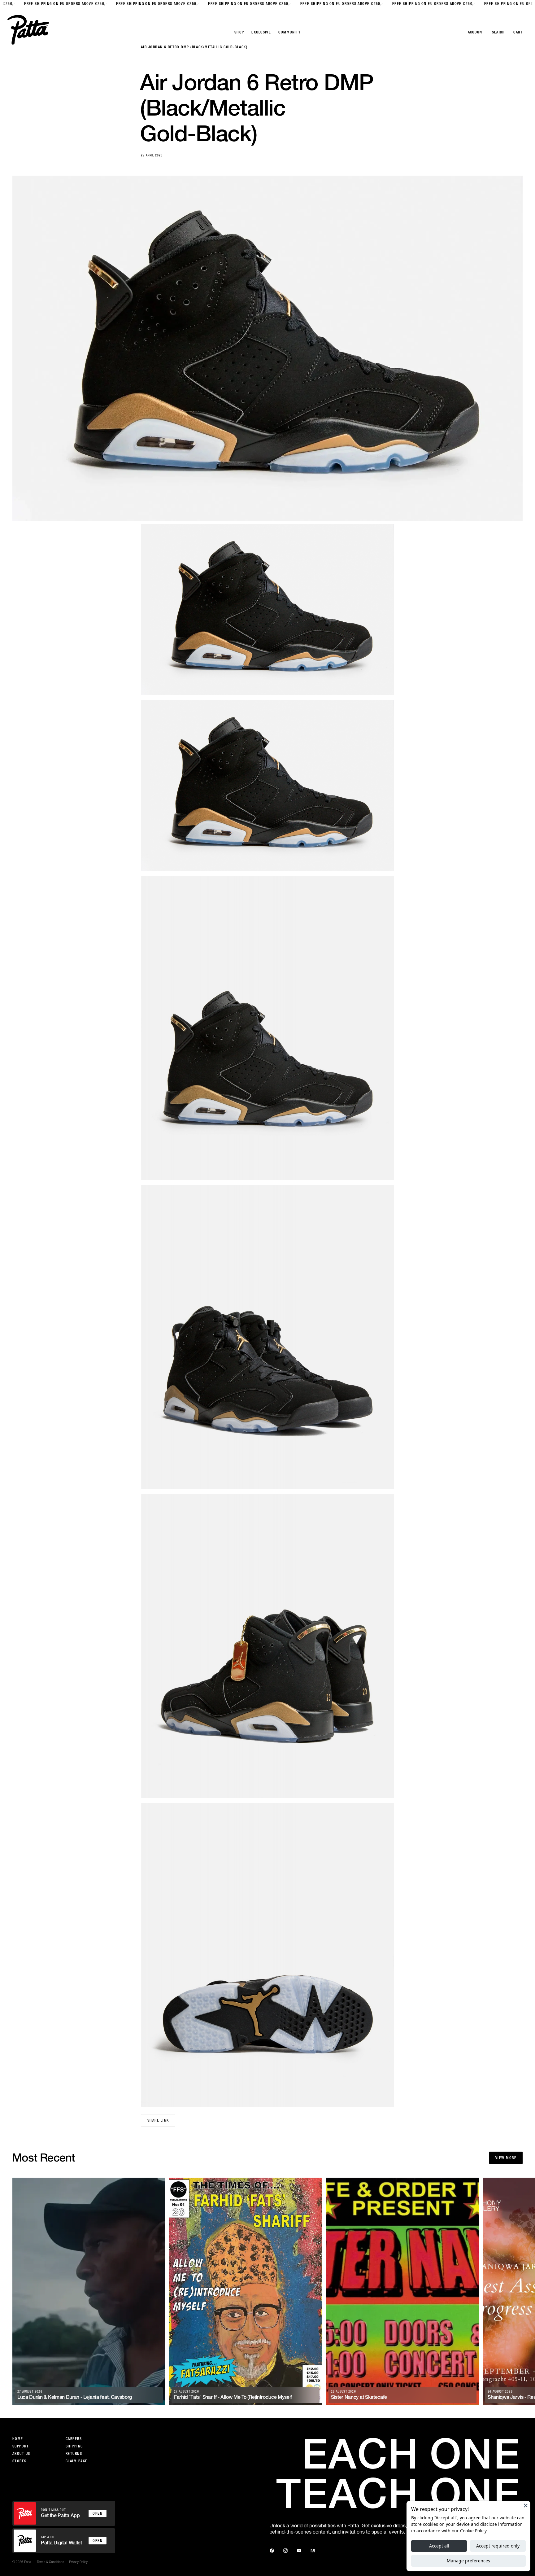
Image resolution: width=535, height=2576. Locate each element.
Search (499, 32)
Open (98, 2513)
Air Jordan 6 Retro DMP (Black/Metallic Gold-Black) (194, 47)
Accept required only (498, 2546)
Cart (518, 32)
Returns (74, 2454)
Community (289, 32)
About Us (21, 2454)
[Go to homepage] (28, 30)
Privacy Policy (78, 2562)
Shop (239, 32)
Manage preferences (468, 2561)
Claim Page (76, 2461)
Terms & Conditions (50, 2562)
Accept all (439, 2546)
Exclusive (261, 32)
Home (18, 2439)
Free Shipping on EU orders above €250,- (57, 4)
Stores (20, 2461)
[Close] (526, 2505)
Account (476, 32)
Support (21, 2446)
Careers (74, 2439)
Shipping (74, 2446)
